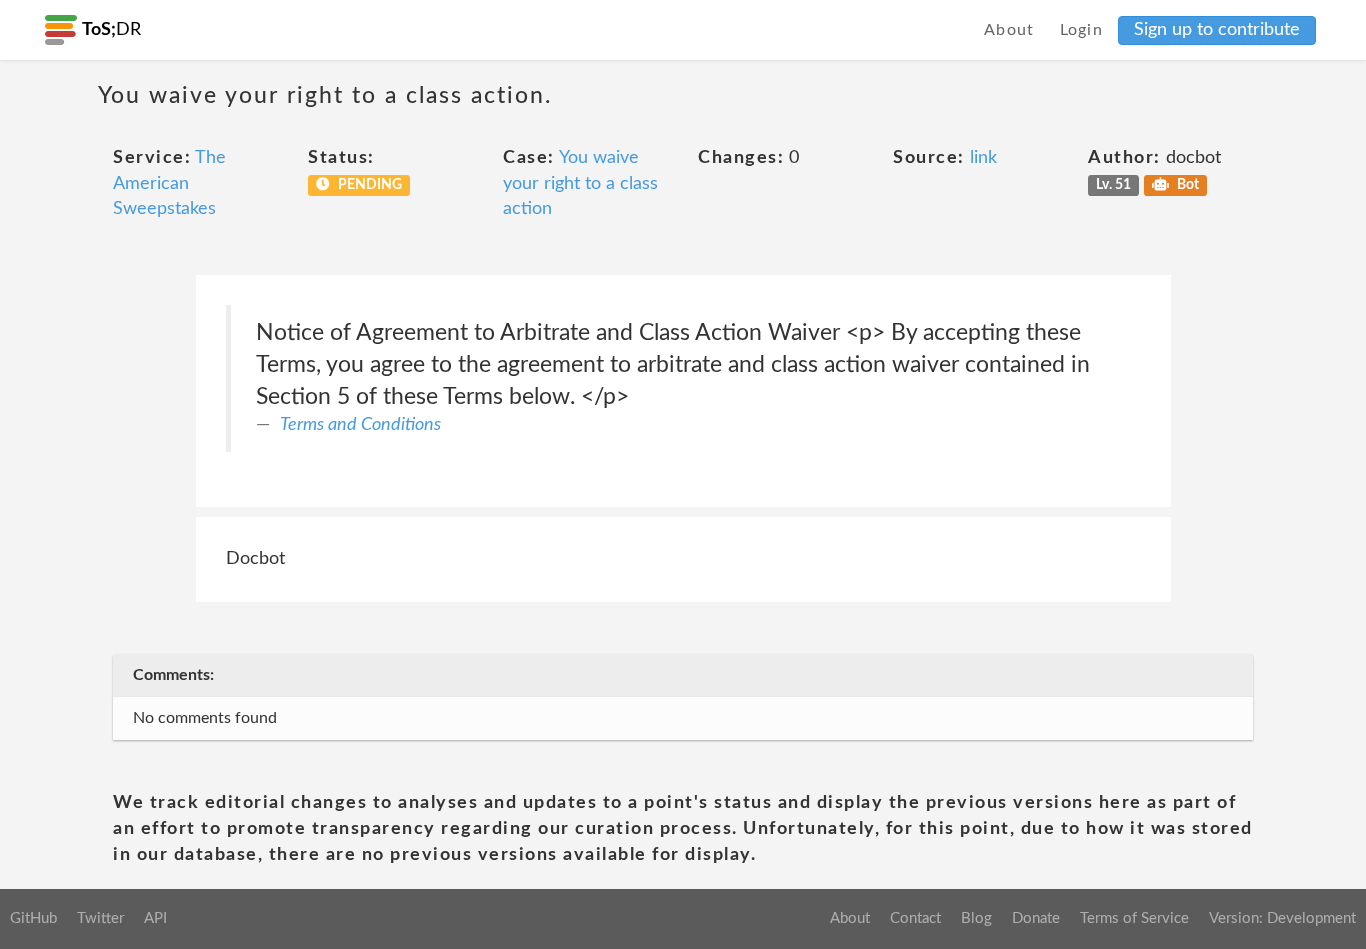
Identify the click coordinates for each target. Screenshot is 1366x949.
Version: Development (1282, 918)
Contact (915, 918)
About (1009, 30)
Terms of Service (1134, 918)
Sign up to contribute (1217, 30)
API (155, 918)
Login (1082, 30)
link (983, 158)
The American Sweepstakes (169, 183)
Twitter (100, 918)
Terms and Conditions (360, 425)
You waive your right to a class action (580, 183)
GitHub (33, 918)
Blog (976, 918)
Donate (1036, 918)
